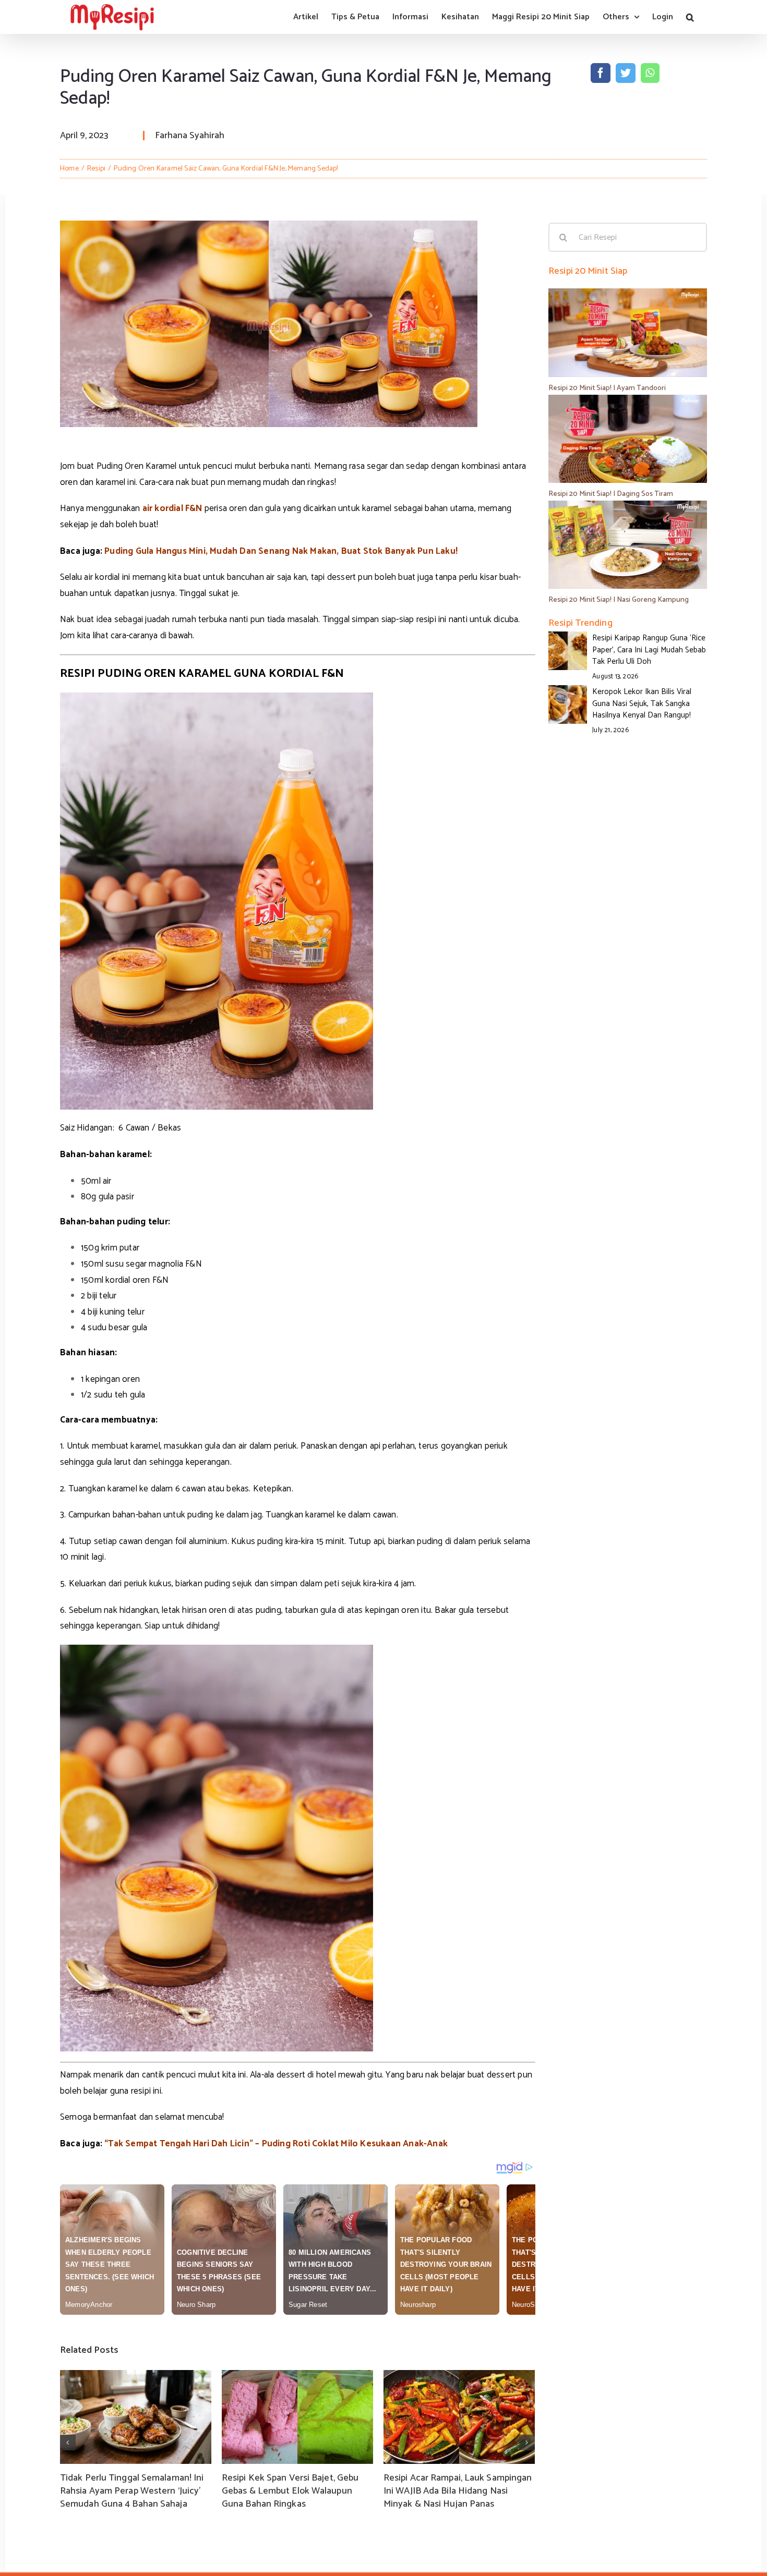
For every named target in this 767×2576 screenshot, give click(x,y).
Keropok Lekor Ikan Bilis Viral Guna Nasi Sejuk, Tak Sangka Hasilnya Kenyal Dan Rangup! (642, 703)
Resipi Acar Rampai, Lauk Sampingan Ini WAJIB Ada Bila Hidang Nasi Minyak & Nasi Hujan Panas (458, 2491)
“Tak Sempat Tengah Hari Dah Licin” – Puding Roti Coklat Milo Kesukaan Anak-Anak (276, 2144)
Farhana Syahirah (190, 136)
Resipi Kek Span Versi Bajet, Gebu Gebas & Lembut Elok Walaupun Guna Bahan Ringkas (290, 2491)
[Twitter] (626, 73)
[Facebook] (601, 73)
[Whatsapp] (650, 73)
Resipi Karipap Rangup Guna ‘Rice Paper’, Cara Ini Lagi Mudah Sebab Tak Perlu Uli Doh (649, 650)
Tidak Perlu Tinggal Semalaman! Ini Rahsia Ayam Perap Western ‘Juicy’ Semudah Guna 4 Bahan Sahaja (132, 2491)
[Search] (690, 17)
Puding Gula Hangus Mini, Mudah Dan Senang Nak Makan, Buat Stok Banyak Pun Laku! (281, 551)
